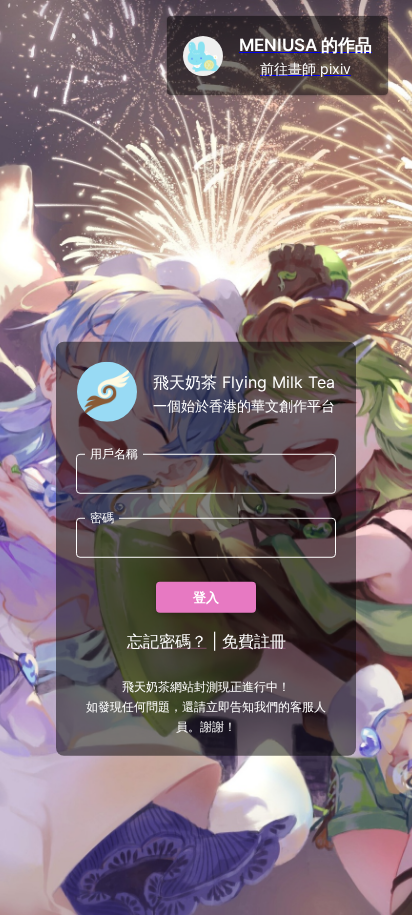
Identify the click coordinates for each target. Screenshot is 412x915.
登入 (206, 597)
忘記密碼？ (167, 641)
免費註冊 (254, 641)
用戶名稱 (114, 453)
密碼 (102, 517)
